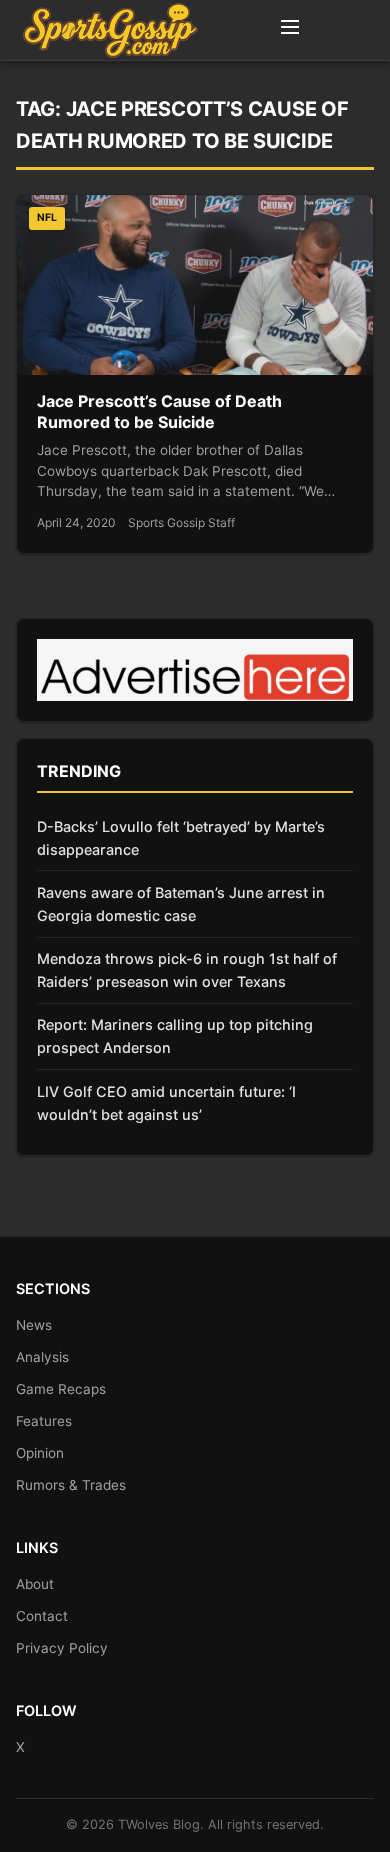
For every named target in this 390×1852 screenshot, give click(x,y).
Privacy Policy (62, 1648)
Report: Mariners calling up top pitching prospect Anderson (175, 1036)
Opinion (40, 1453)
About (35, 1584)
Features (44, 1421)
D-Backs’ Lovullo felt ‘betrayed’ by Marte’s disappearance (181, 838)
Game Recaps (61, 1389)
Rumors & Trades (71, 1485)
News (34, 1325)
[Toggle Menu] (290, 30)
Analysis (42, 1357)
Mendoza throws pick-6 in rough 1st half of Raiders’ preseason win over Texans (187, 970)
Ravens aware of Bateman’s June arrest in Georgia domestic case (181, 904)
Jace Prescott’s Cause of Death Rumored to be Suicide (159, 412)
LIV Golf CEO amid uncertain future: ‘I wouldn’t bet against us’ (166, 1103)
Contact (42, 1616)
